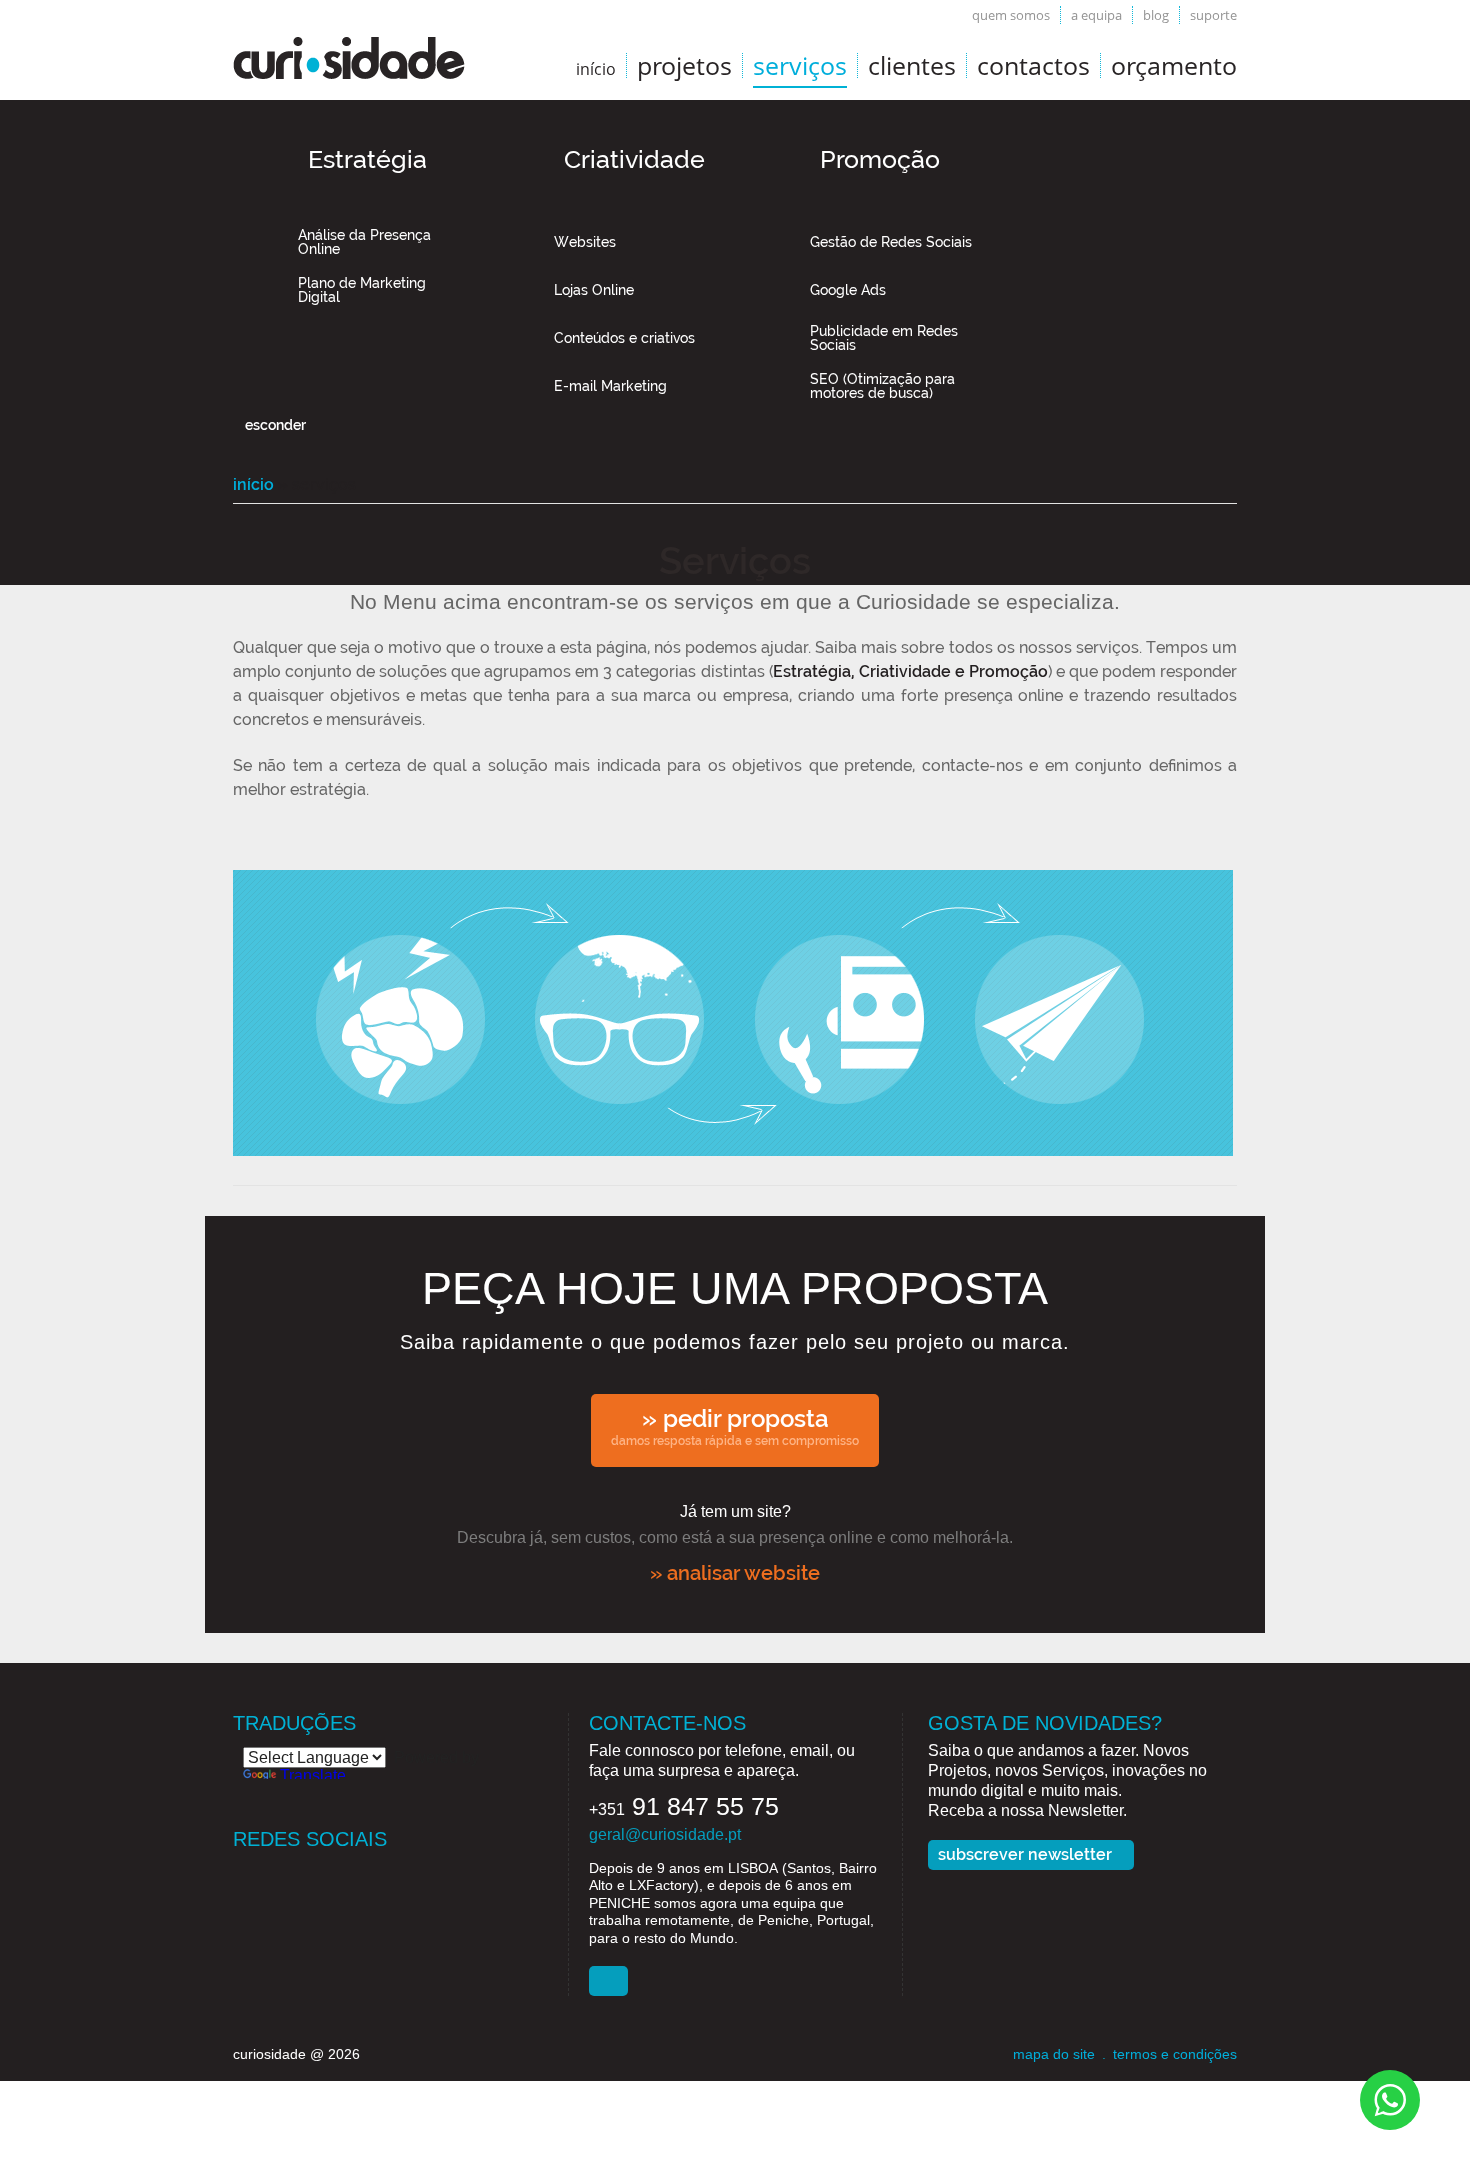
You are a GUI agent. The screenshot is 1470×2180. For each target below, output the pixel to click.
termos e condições (1175, 2054)
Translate (313, 1775)
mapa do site (1054, 2054)
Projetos (684, 65)
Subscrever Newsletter (1025, 1854)
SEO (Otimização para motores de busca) (882, 386)
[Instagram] (327, 1873)
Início (253, 484)
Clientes (912, 65)
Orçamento (1174, 65)
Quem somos (1011, 15)
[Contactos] (608, 1981)
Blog (1156, 15)
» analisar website (735, 1573)
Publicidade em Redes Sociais (884, 338)
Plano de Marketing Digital (362, 290)
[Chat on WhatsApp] (1390, 2098)
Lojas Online (594, 290)
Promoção (880, 159)
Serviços (800, 65)
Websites (585, 242)
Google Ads (848, 290)
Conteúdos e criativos (624, 338)
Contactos (1033, 65)
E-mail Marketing (610, 386)
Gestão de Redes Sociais (891, 242)
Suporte (1213, 15)
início (596, 69)
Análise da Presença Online (364, 242)
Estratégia (367, 159)
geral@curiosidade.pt (665, 1834)
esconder (275, 425)
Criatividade (634, 159)
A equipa (1096, 15)
